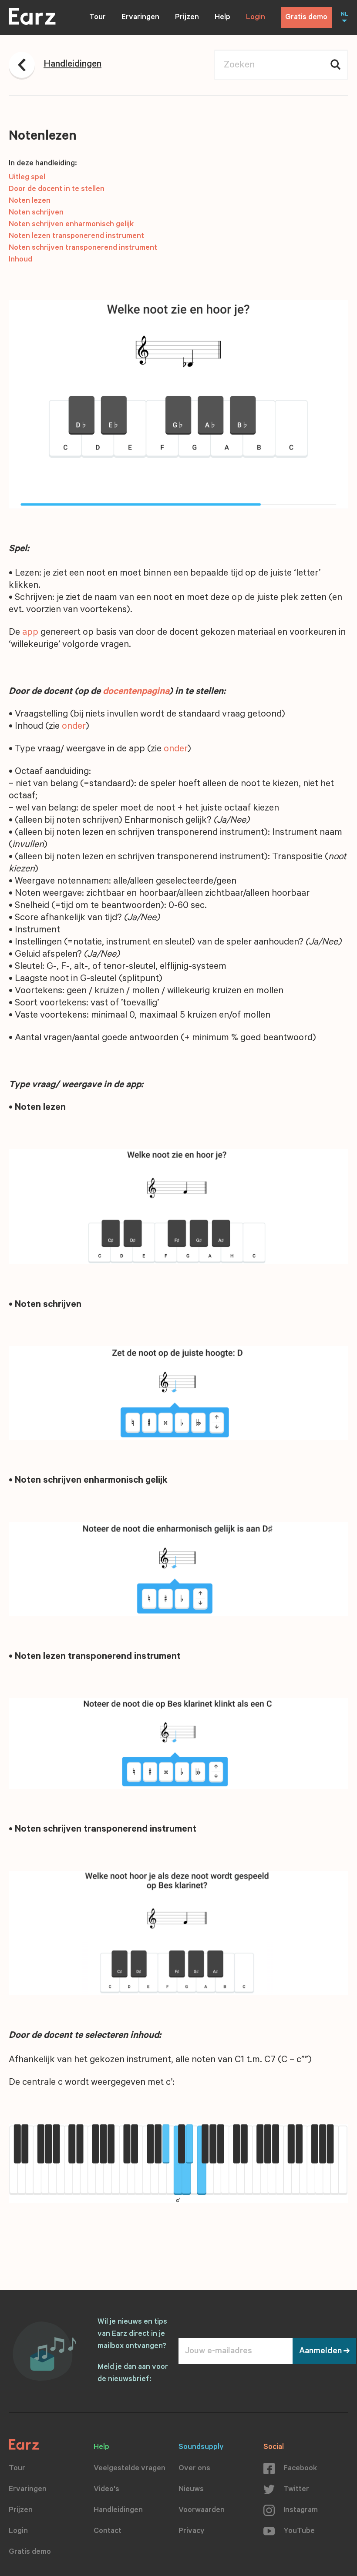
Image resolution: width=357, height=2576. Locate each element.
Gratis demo (306, 18)
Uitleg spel (27, 178)
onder (74, 727)
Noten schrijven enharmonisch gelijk (71, 225)
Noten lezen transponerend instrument (76, 237)
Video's (106, 2490)
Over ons (194, 2469)
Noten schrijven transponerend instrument (83, 248)
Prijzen (187, 18)
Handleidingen (118, 2511)
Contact (108, 2532)
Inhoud (20, 260)
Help (222, 18)
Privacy (192, 2532)
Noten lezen (30, 201)
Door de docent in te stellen (57, 190)
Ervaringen (140, 18)
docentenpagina (136, 692)
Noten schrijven (36, 213)
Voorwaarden (202, 2511)
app (30, 633)
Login (256, 18)
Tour (98, 18)
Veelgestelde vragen (130, 2469)
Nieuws (191, 2490)
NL (344, 15)
